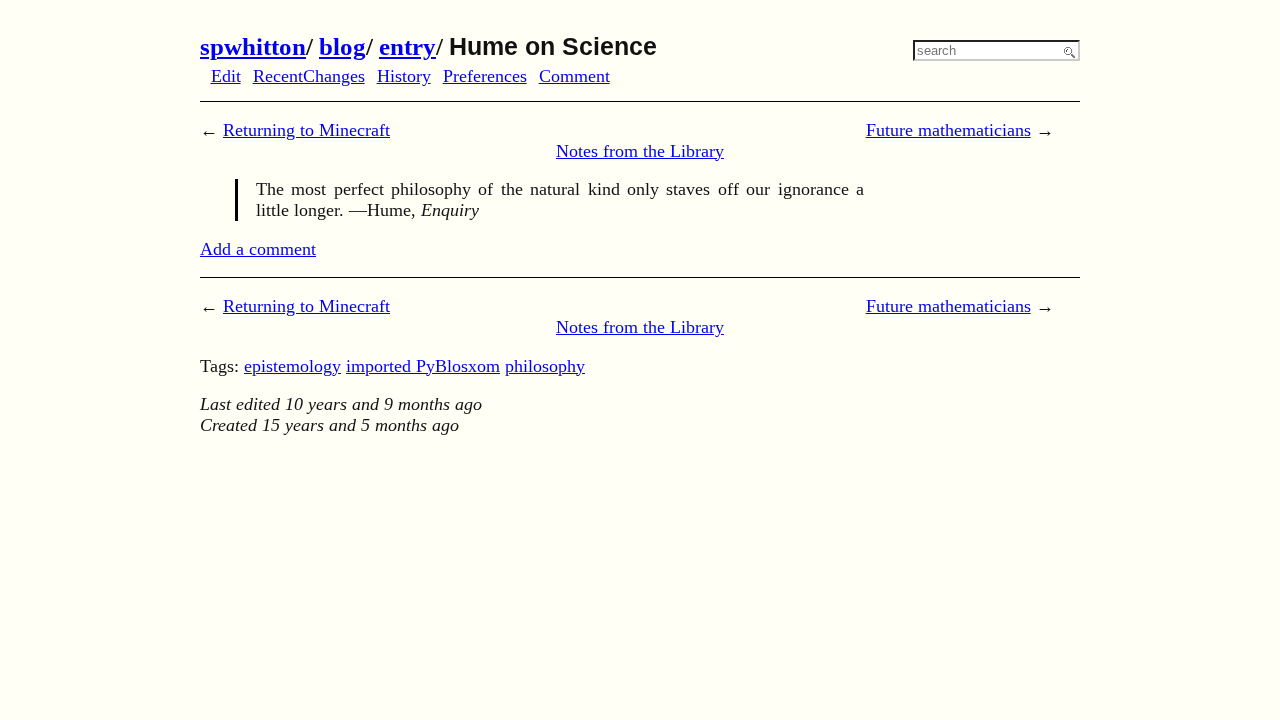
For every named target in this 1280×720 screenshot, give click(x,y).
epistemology (292, 366)
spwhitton (253, 46)
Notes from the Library (640, 151)
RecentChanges (309, 76)
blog (342, 46)
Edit (226, 76)
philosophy (545, 366)
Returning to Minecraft (306, 130)
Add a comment (258, 249)
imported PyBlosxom (423, 366)
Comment (574, 76)
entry (407, 46)
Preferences (485, 76)
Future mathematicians (948, 130)
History (404, 76)
